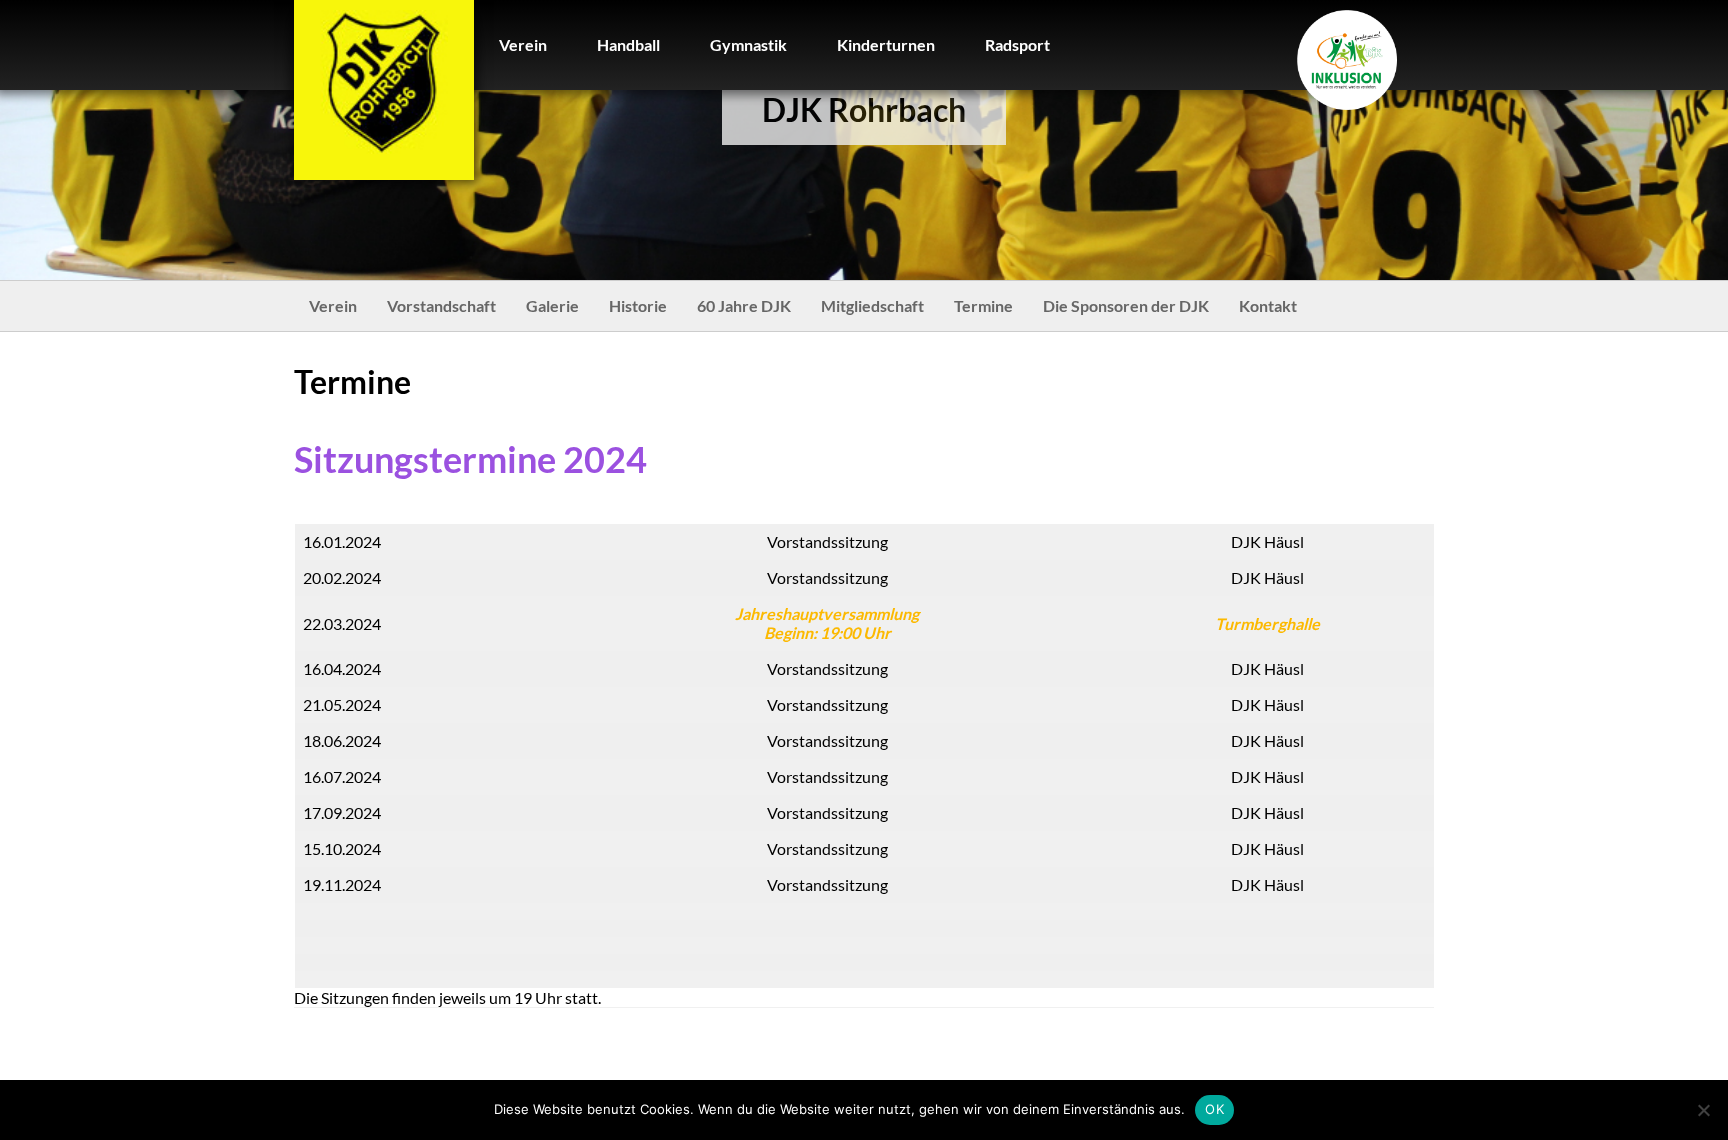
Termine (983, 305)
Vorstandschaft (441, 305)
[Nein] (1703, 1110)
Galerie (552, 305)
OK (1214, 1109)
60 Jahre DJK (744, 305)
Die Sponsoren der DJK (1126, 305)
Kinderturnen (886, 44)
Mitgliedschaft (872, 305)
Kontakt (1268, 305)
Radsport (1017, 44)
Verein (523, 44)
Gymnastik (748, 44)
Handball (628, 44)
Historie (638, 305)
